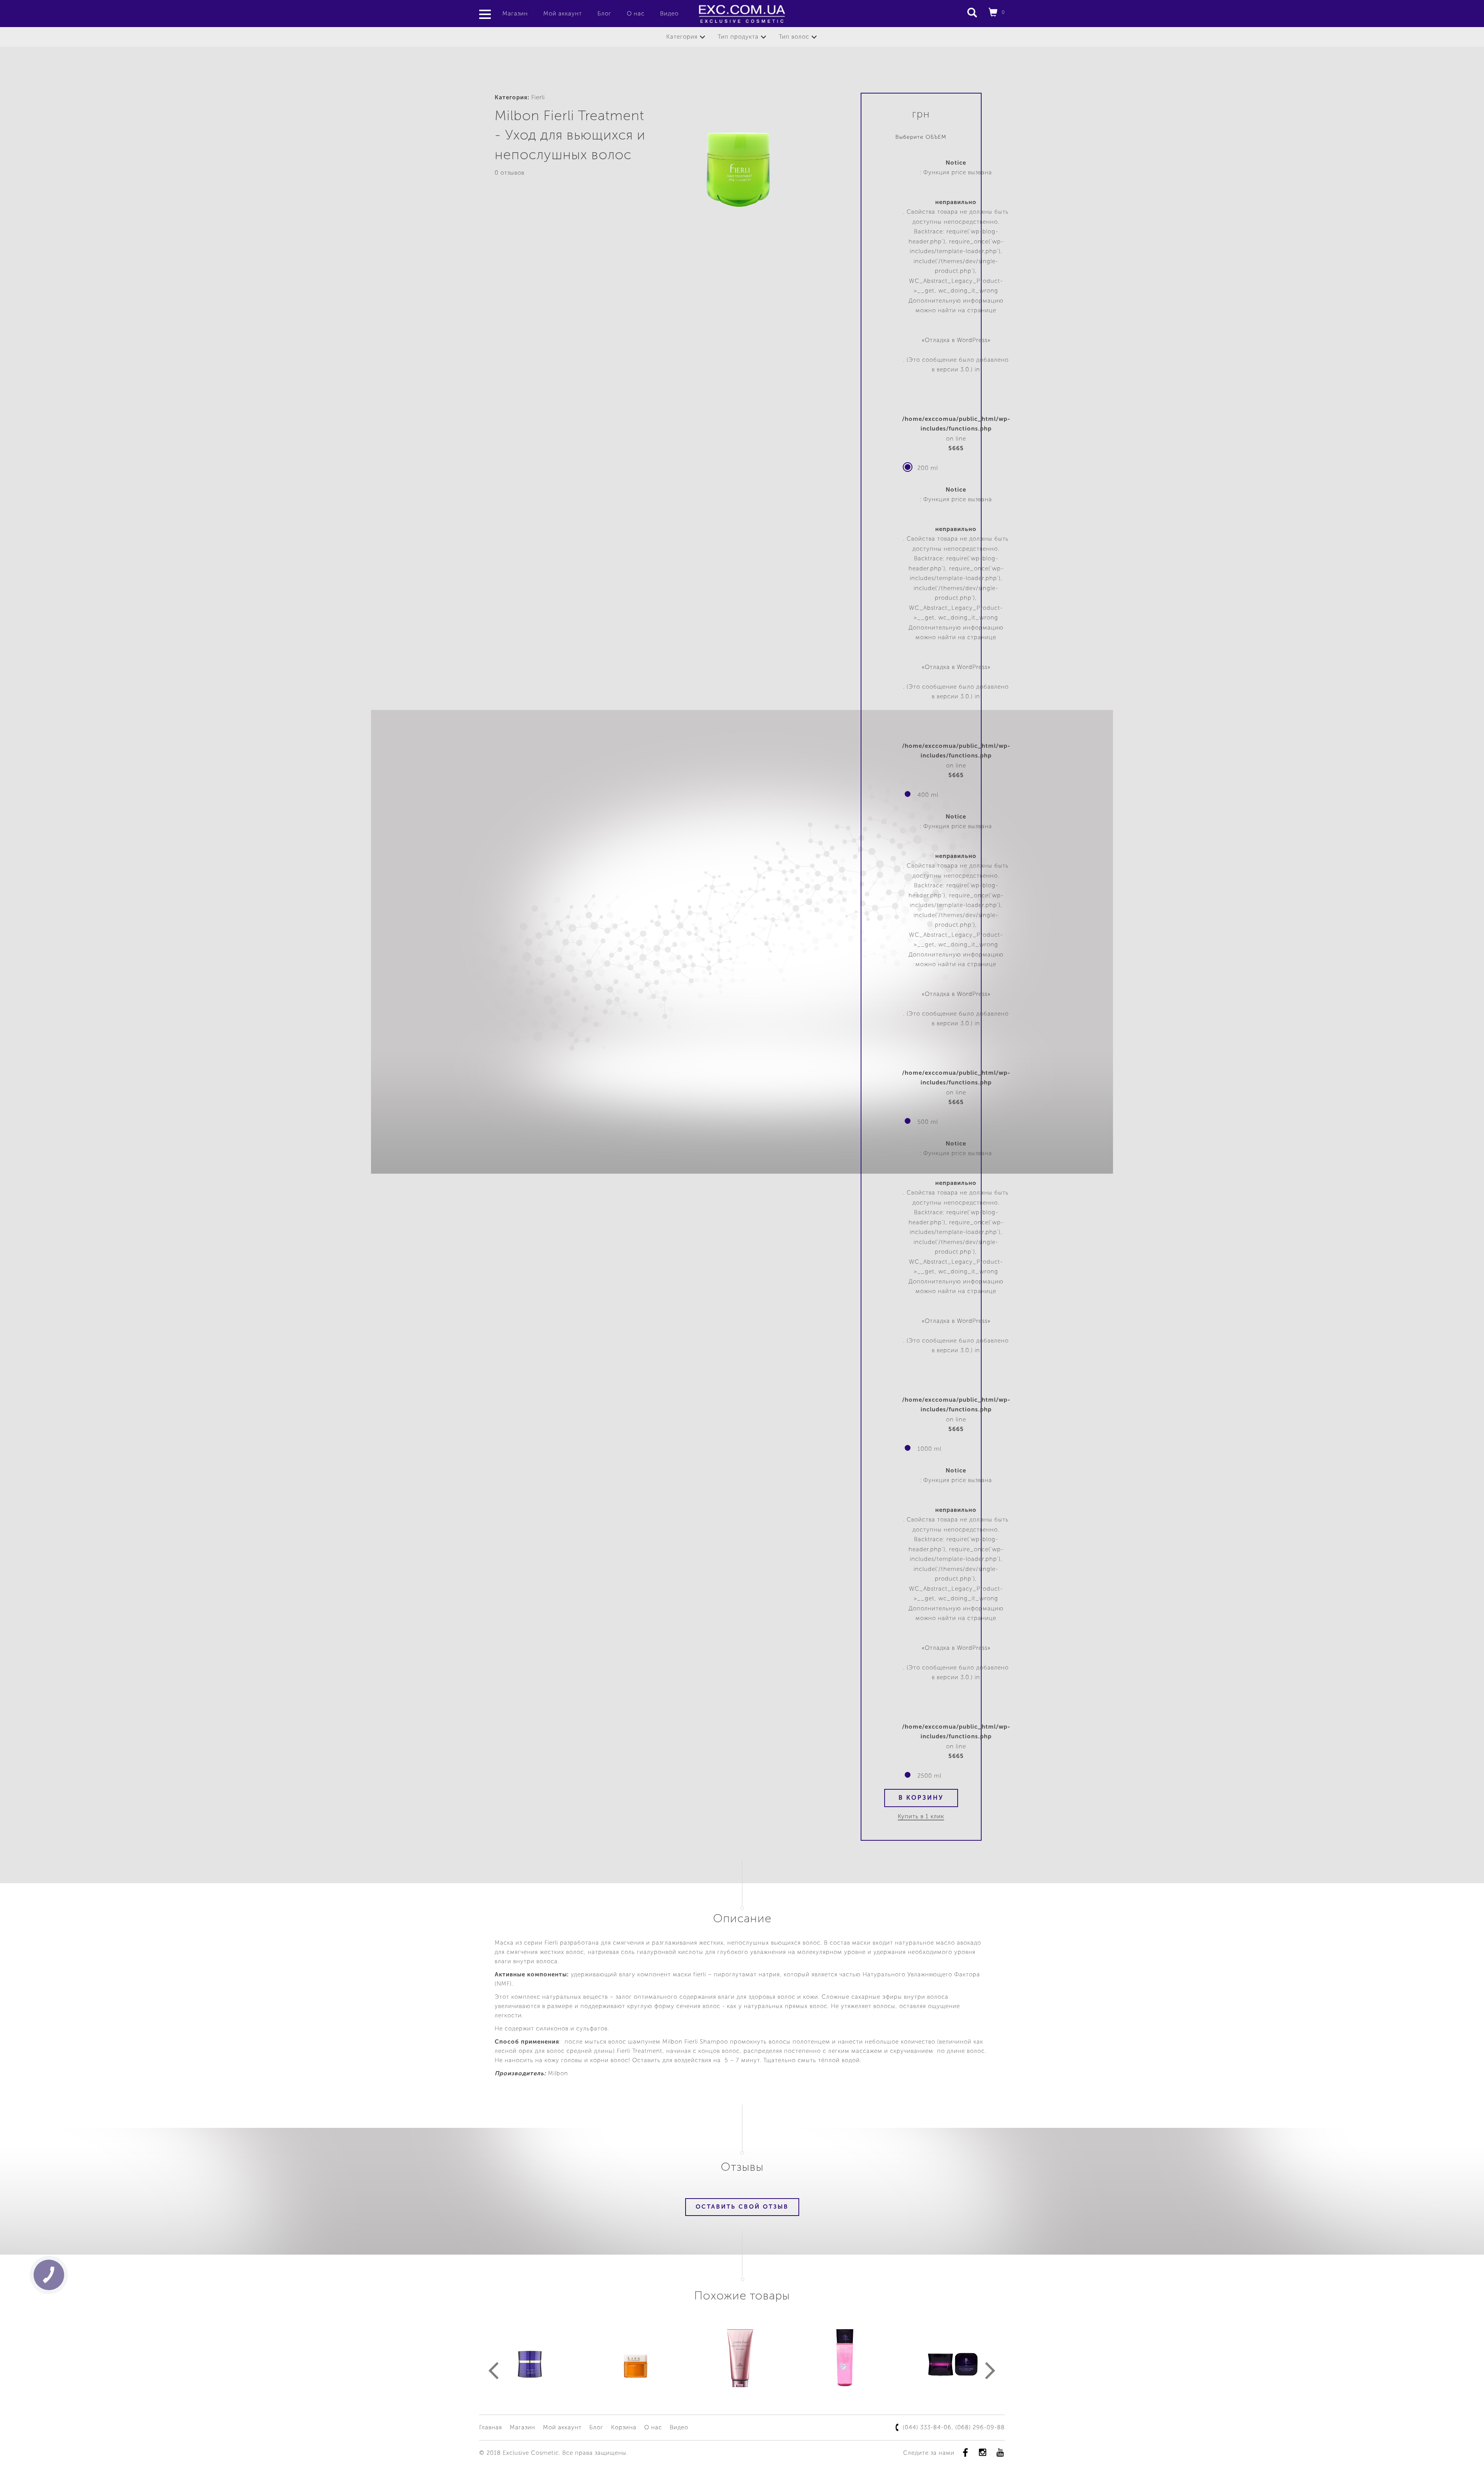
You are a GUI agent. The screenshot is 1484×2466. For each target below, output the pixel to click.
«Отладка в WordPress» (956, 340)
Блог (604, 14)
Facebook (965, 2452)
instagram (983, 2452)
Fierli (538, 97)
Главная (491, 2427)
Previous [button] (494, 2371)
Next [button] (990, 2371)
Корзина (624, 2427)
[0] (993, 14)
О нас (636, 14)
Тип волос (794, 37)
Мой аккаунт (563, 14)
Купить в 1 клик (921, 1816)
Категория (682, 37)
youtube (1000, 2452)
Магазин (515, 14)
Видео (669, 14)
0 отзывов (510, 173)
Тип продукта (738, 37)
